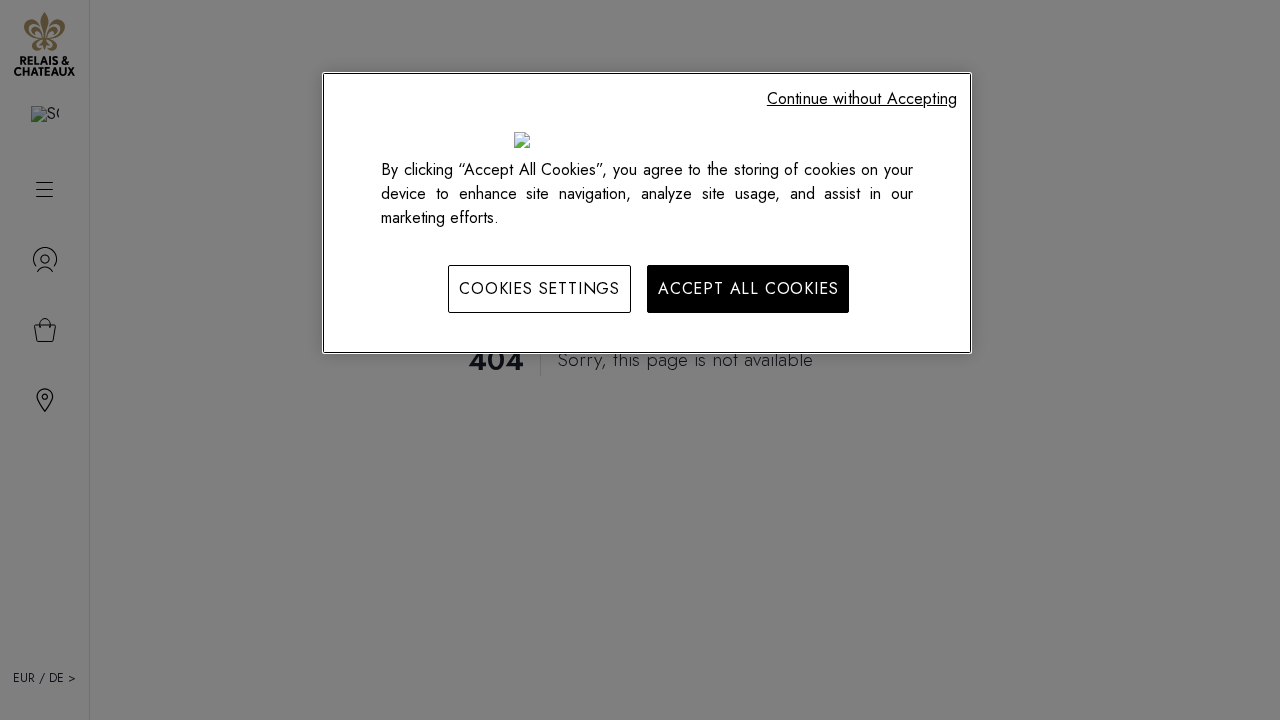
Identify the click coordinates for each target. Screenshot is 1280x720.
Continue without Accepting (862, 98)
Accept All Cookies (748, 288)
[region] (647, 213)
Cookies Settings (539, 288)
